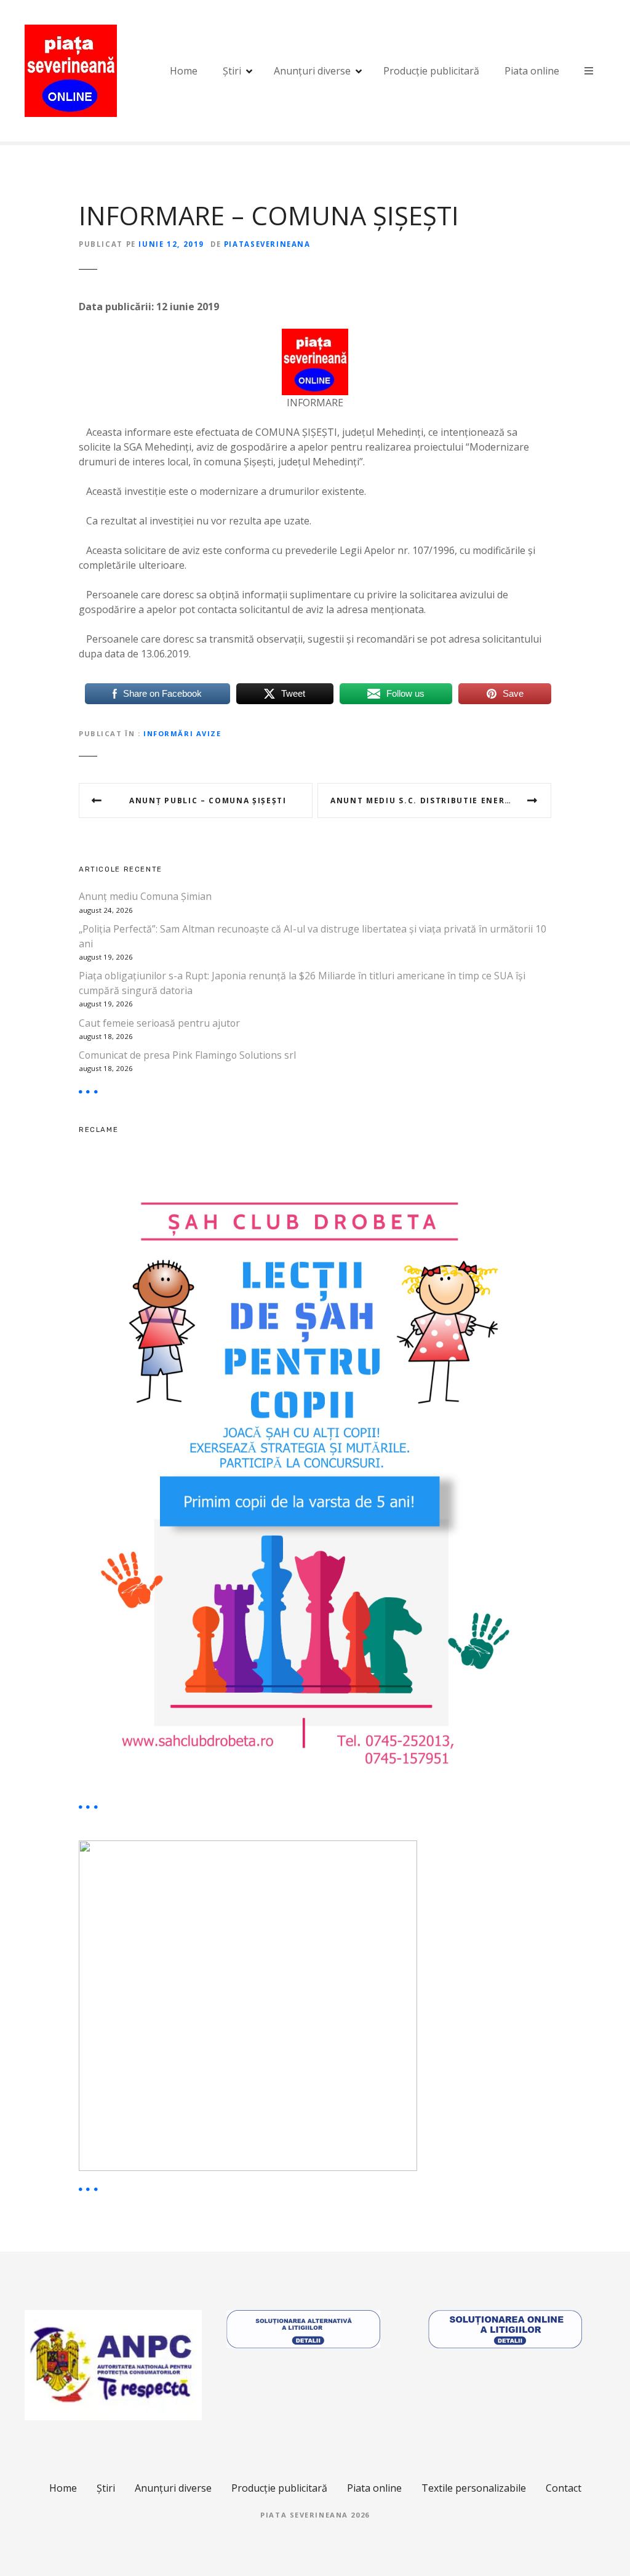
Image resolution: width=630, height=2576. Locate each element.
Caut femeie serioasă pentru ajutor (159, 1023)
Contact (564, 2488)
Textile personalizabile (474, 2488)
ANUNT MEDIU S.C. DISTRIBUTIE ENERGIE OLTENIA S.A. (441, 800)
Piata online (532, 71)
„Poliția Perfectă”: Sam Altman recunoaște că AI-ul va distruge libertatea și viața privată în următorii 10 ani (313, 936)
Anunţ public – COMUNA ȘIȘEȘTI (208, 800)
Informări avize (182, 733)
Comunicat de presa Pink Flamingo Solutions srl (187, 1055)
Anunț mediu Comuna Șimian (145, 896)
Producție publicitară (431, 71)
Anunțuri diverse (312, 71)
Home (184, 71)
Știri (232, 71)
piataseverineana (267, 244)
